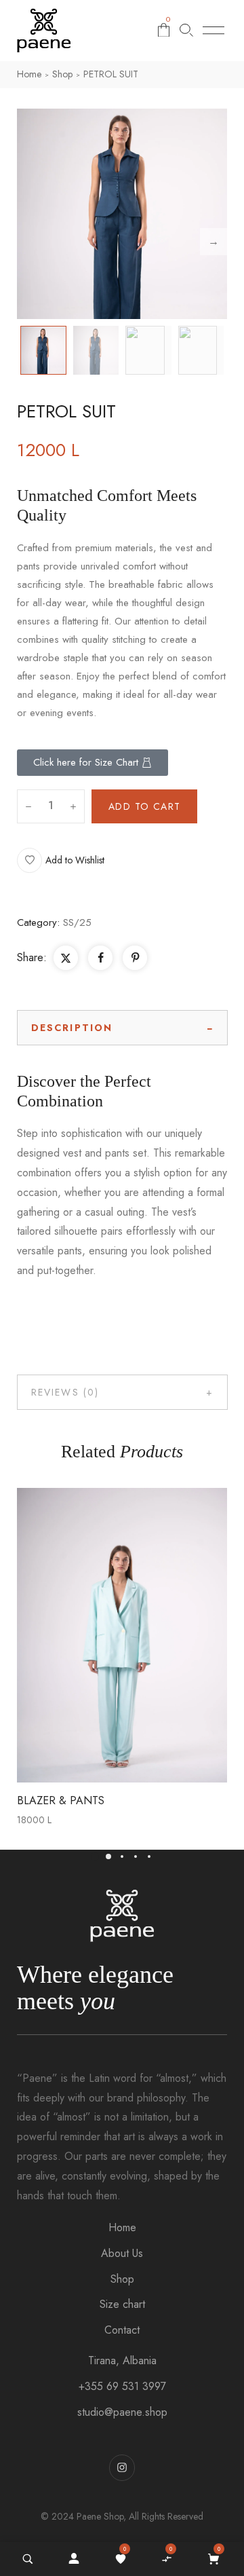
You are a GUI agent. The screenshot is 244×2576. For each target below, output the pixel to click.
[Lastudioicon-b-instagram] (122, 2467)
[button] (61, 860)
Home (29, 74)
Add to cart (144, 806)
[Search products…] (186, 30)
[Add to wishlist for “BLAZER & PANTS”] (92, 1635)
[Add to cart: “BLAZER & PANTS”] (152, 1635)
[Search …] (28, 2559)
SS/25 (77, 922)
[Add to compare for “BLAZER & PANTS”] (122, 1635)
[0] (121, 2559)
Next (213, 242)
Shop (62, 74)
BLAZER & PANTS (61, 1800)
